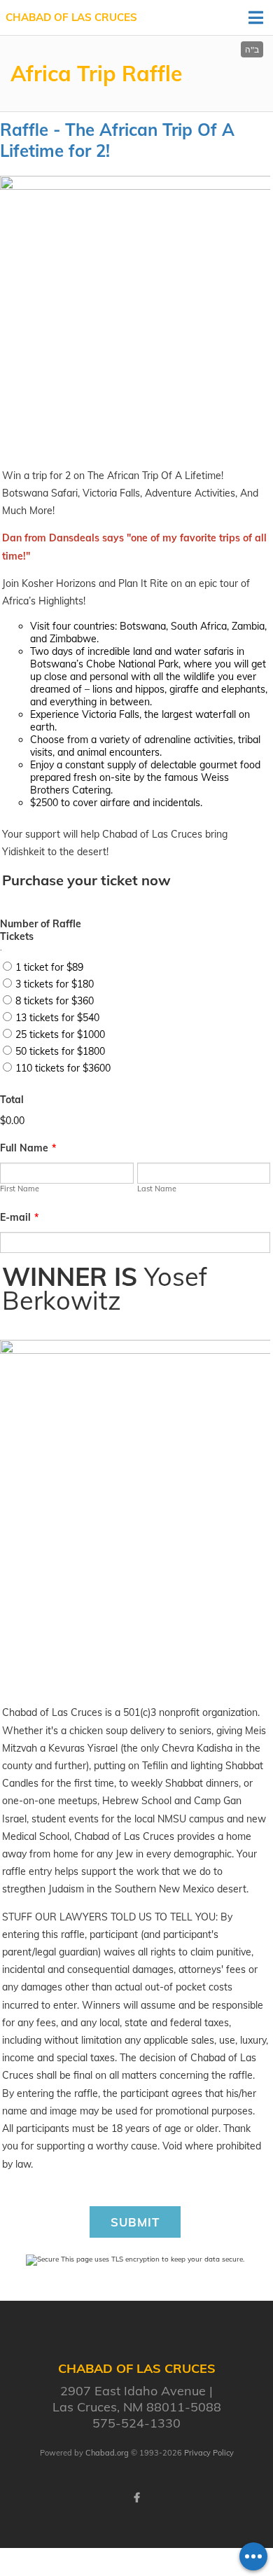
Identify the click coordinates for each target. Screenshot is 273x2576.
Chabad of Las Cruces (71, 17)
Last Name (157, 1189)
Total (12, 1100)
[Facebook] (136, 2498)
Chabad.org (107, 2453)
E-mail (19, 1217)
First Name (20, 1189)
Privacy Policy (209, 2453)
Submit (135, 2222)
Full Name (28, 1148)
